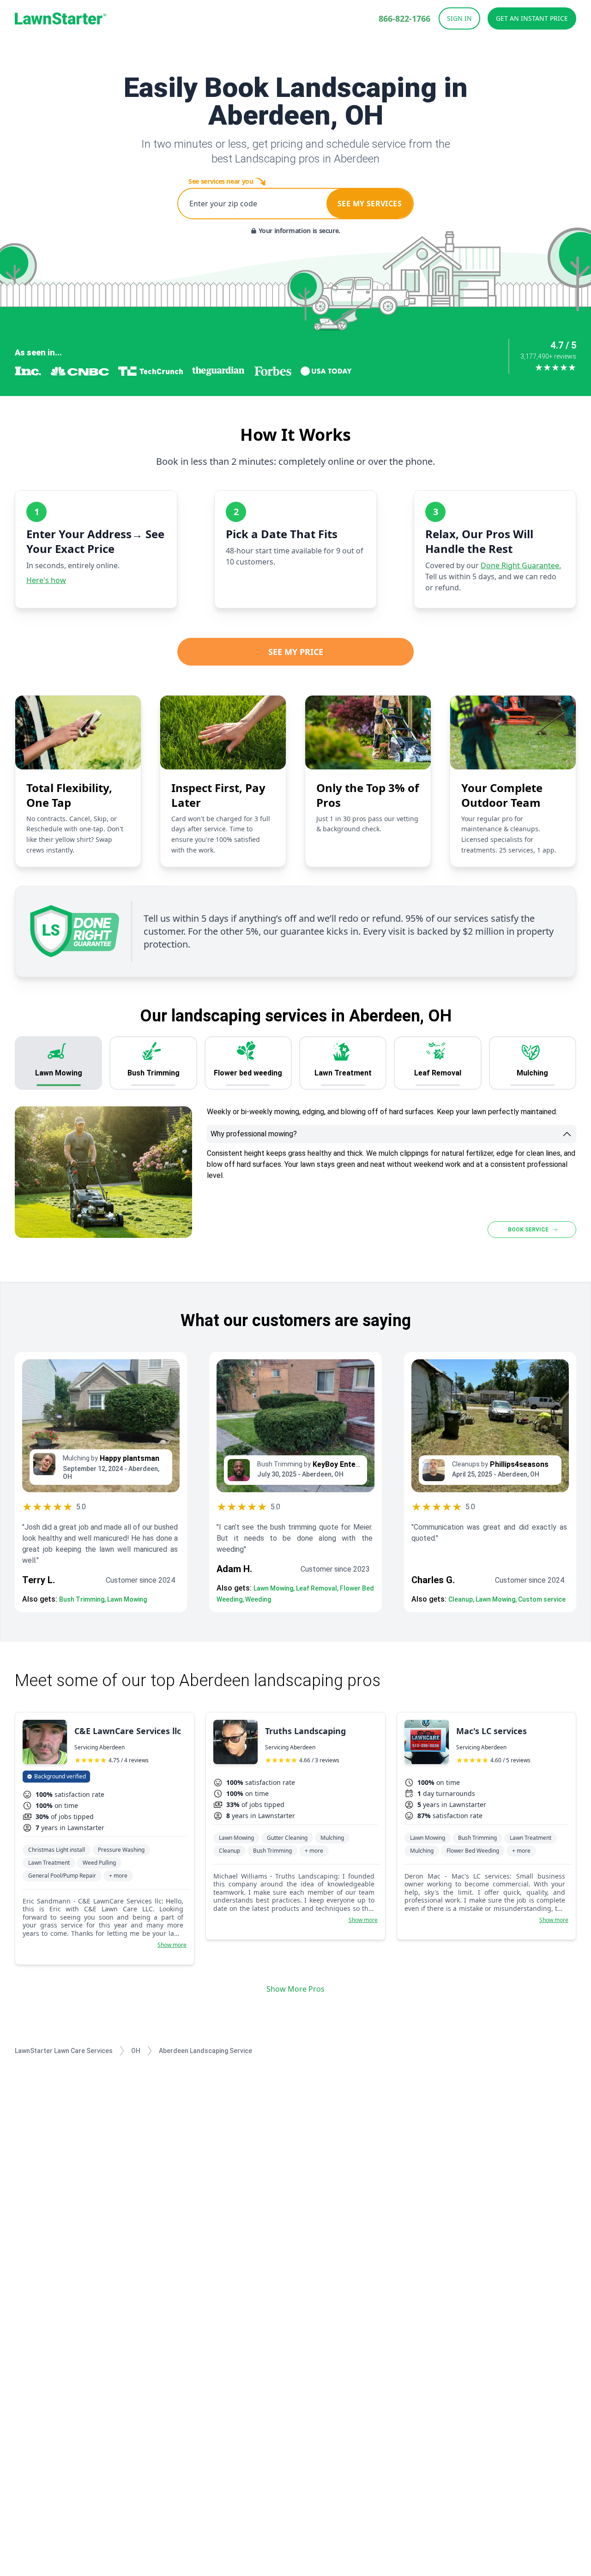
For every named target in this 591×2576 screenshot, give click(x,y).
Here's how (46, 580)
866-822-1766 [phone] (404, 18)
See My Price (296, 652)
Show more (172, 1945)
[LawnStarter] (60, 18)
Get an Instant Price (532, 18)
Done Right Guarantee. (521, 565)
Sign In (459, 18)
